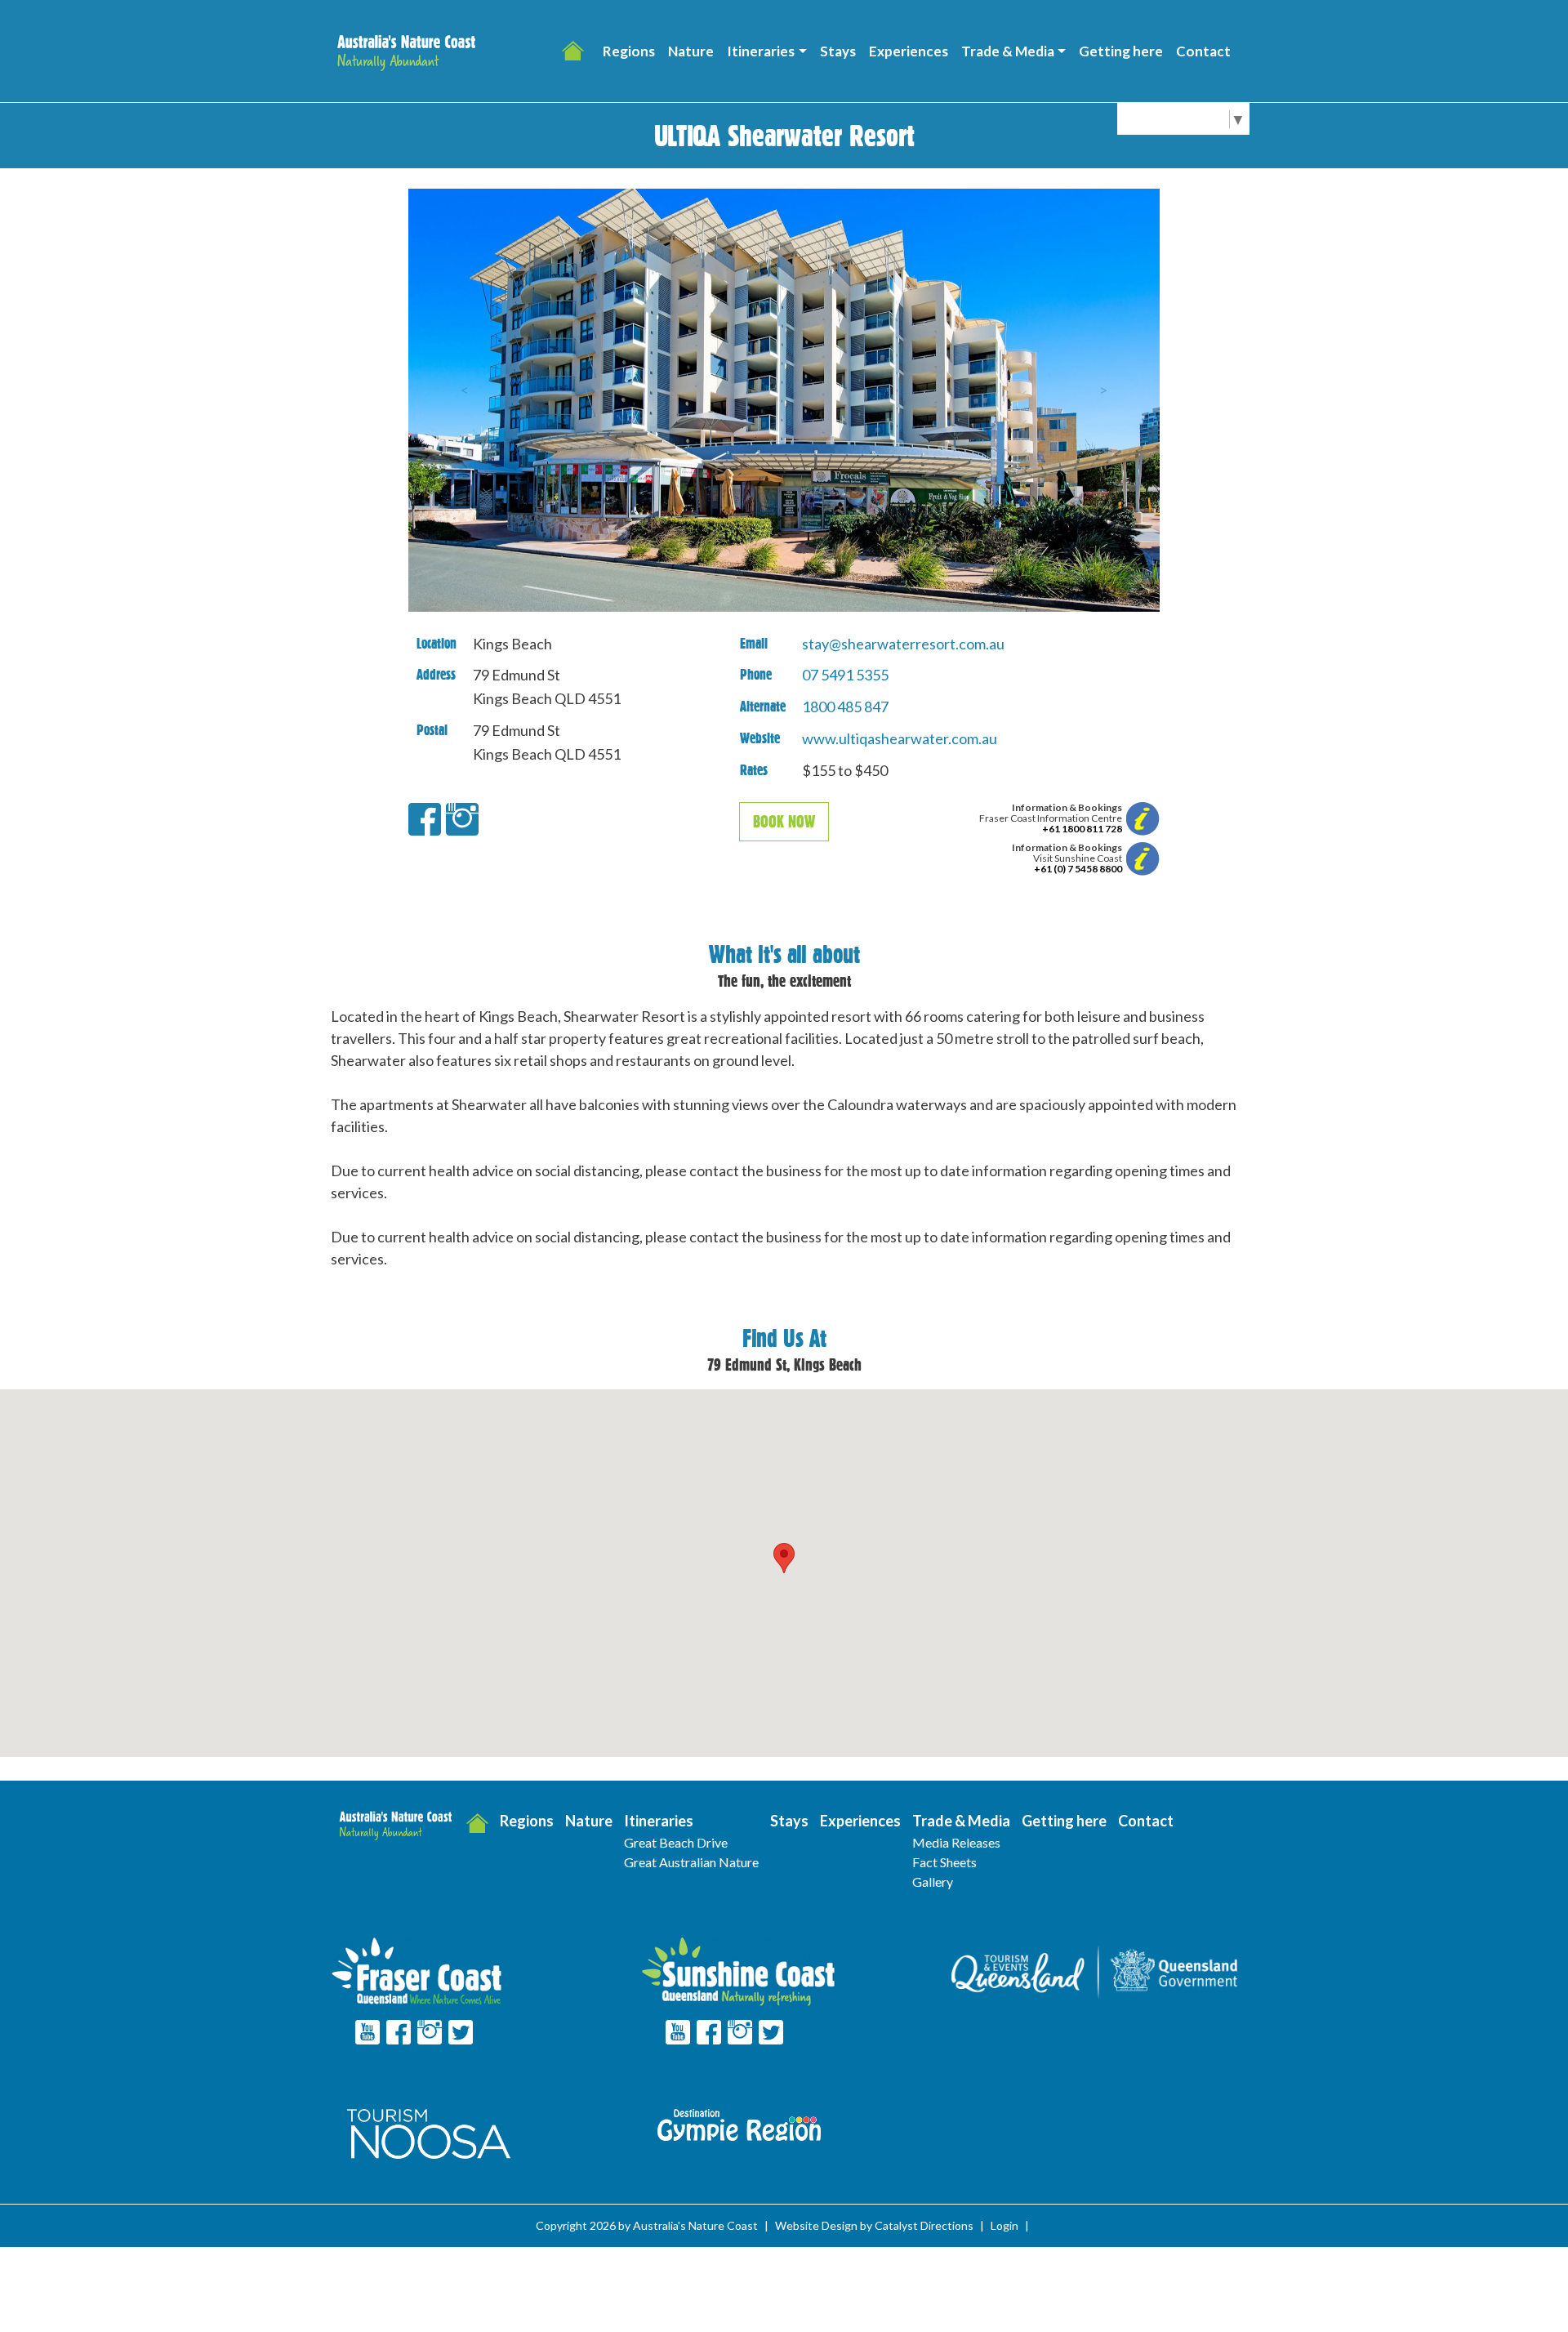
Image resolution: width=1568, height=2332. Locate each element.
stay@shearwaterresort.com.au (903, 644)
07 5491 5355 (845, 675)
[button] (766, 51)
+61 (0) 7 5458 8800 (1078, 869)
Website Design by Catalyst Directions (874, 2225)
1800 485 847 (845, 707)
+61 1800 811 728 (1082, 829)
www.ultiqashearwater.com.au (900, 738)
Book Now (784, 822)
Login (1004, 2225)
